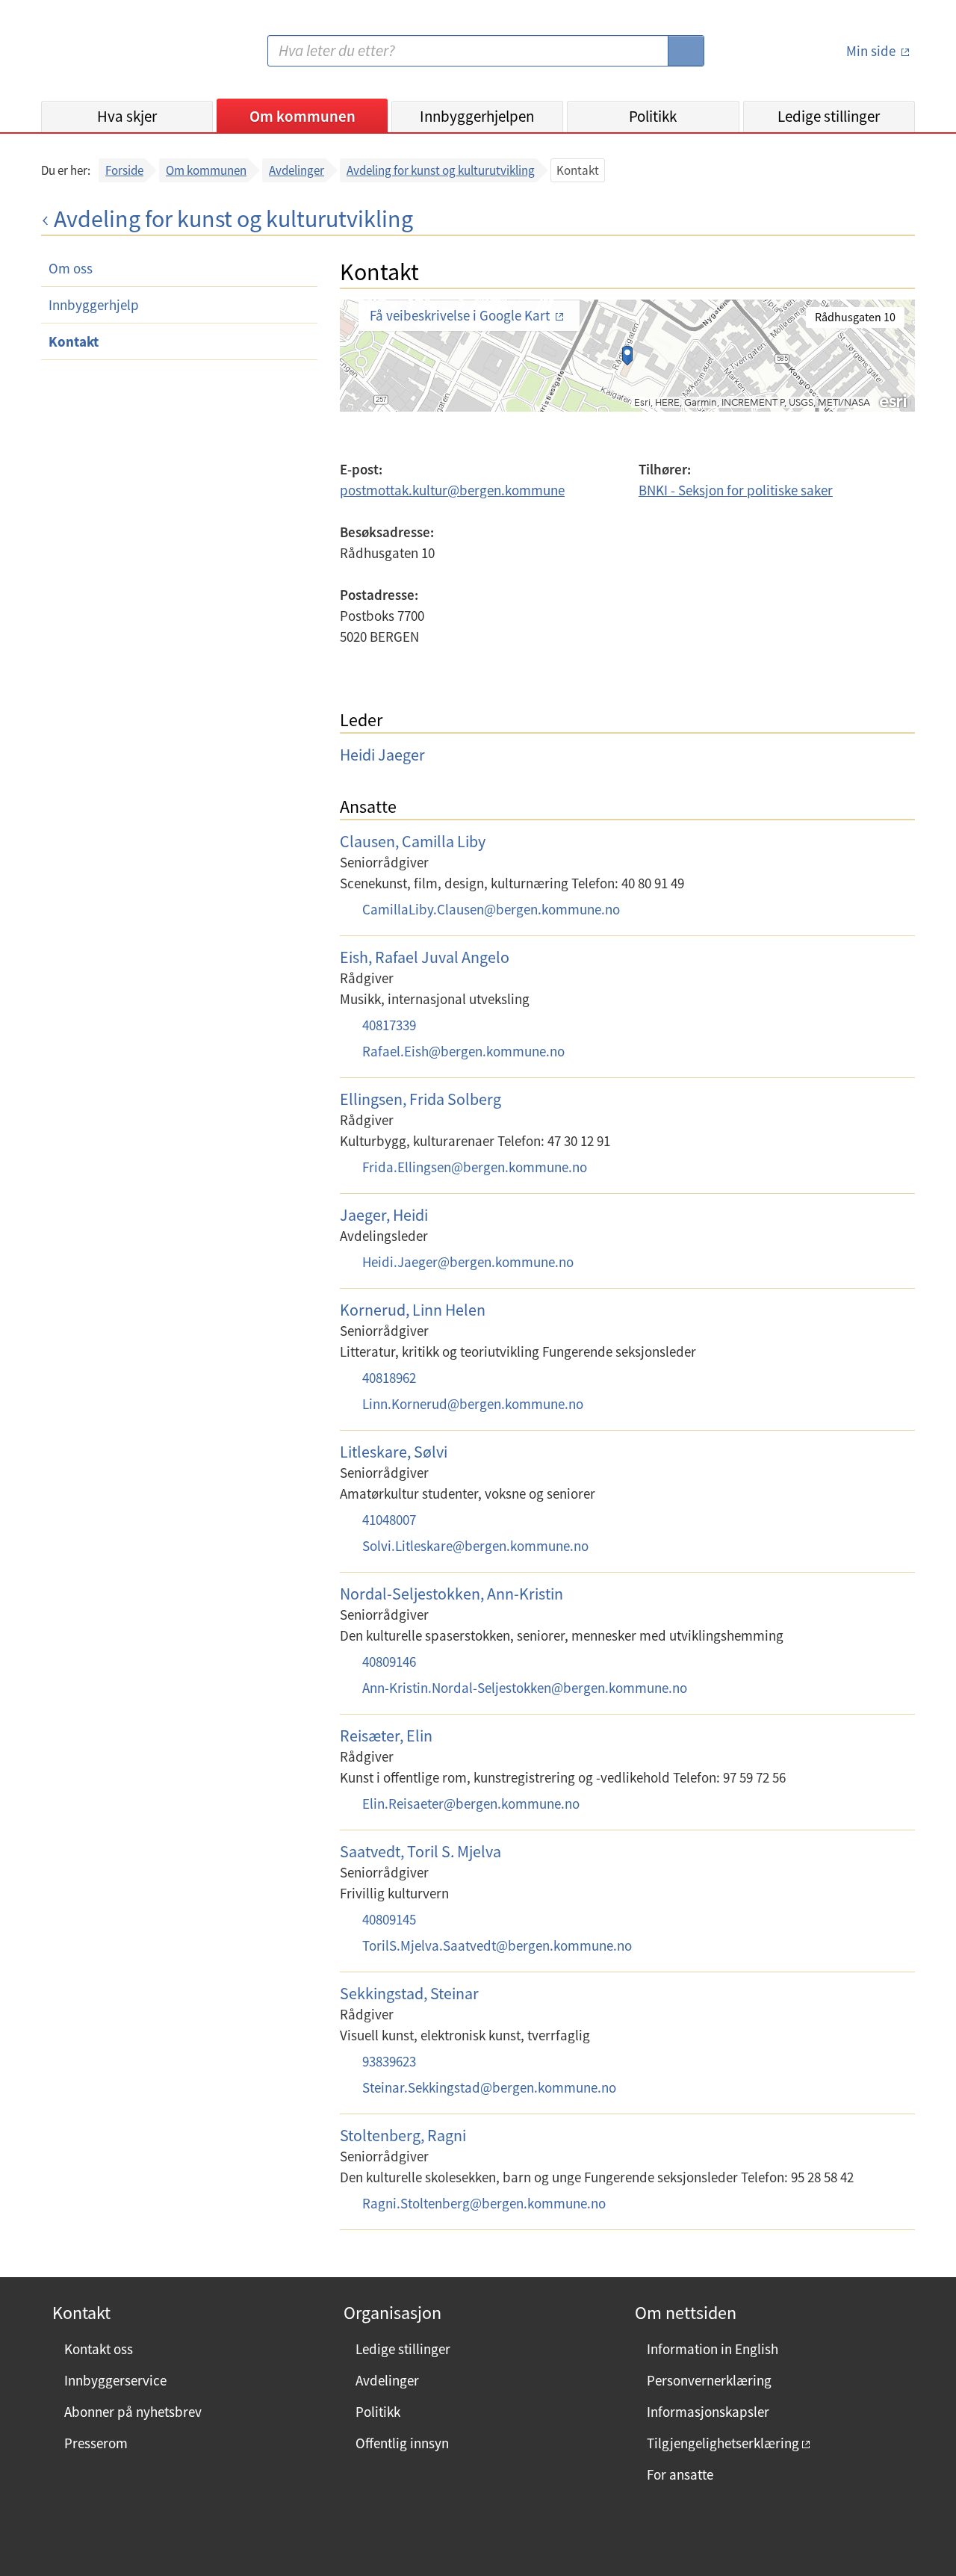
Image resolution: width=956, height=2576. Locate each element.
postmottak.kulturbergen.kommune (452, 490)
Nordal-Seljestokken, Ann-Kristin (451, 1594)
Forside (124, 170)
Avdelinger (297, 170)
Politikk (653, 116)
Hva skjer (127, 116)
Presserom (96, 2443)
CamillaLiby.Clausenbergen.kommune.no (491, 909)
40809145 (389, 1919)
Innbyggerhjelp (94, 305)
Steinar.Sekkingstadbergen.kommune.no (489, 2087)
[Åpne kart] (627, 367)
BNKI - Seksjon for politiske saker (736, 490)
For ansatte (680, 2474)
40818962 (389, 1378)
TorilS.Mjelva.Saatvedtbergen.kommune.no (497, 1945)
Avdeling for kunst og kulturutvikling (441, 170)
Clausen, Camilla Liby (413, 841)
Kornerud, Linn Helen (413, 1310)
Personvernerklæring (709, 2380)
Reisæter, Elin (386, 1736)
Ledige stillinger (829, 116)
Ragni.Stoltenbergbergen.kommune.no (484, 2203)
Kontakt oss (99, 2349)
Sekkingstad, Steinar (409, 1993)
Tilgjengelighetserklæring (723, 2443)
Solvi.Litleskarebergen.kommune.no (475, 1546)
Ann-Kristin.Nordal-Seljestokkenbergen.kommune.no (525, 1688)
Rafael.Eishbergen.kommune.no (463, 1051)
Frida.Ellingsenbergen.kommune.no (475, 1167)
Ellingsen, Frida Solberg (420, 1099)
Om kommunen (302, 116)
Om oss (71, 268)
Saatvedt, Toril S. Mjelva (420, 1851)
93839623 (389, 2061)
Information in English (713, 2349)
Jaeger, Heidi (384, 1215)
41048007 (389, 1520)
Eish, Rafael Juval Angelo (425, 957)
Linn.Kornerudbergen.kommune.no (473, 1404)
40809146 (389, 1662)
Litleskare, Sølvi (394, 1452)
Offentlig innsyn (402, 2443)
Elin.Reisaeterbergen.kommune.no (471, 1803)
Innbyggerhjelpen (477, 116)
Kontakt (74, 341)
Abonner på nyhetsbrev (133, 2412)
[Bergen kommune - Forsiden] (102, 56)
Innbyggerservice (115, 2380)
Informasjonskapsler (708, 2412)
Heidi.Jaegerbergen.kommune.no (468, 1262)
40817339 (389, 1025)
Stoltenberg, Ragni (403, 2135)
